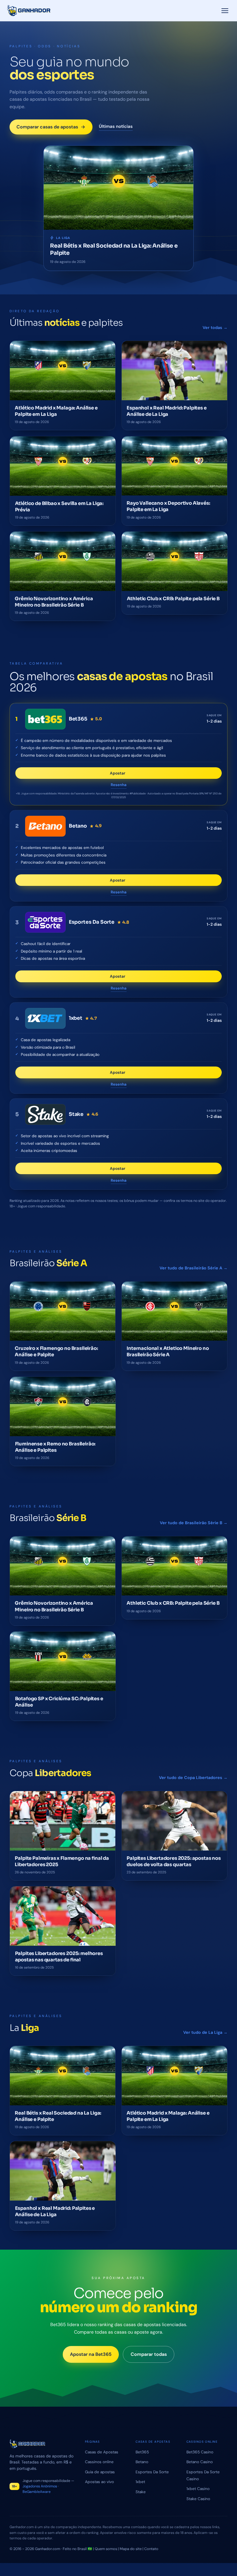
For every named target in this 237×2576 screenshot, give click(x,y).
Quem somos (106, 2549)
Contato (151, 2549)
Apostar (124, 775)
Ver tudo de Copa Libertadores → (193, 1778)
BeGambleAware (37, 2492)
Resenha (119, 785)
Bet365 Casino (200, 2452)
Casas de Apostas (102, 2452)
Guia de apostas (100, 2472)
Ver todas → (215, 328)
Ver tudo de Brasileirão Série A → (194, 1268)
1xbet (140, 2482)
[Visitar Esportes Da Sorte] (45, 922)
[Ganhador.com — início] (29, 11)
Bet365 (142, 2452)
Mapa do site (131, 2549)
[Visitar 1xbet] (45, 1018)
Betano (142, 2462)
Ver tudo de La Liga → (205, 2032)
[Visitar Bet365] (45, 719)
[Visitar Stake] (45, 1115)
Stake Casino (198, 2499)
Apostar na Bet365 (91, 2354)
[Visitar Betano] (45, 826)
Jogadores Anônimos (40, 2486)
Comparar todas (149, 2354)
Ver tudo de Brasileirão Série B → (194, 1523)
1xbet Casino (198, 2489)
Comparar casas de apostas (47, 127)
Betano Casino (200, 2462)
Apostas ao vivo (99, 2482)
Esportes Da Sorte (152, 2472)
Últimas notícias (116, 126)
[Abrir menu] (225, 11)
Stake (141, 2492)
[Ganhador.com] (42, 2444)
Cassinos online (99, 2462)
